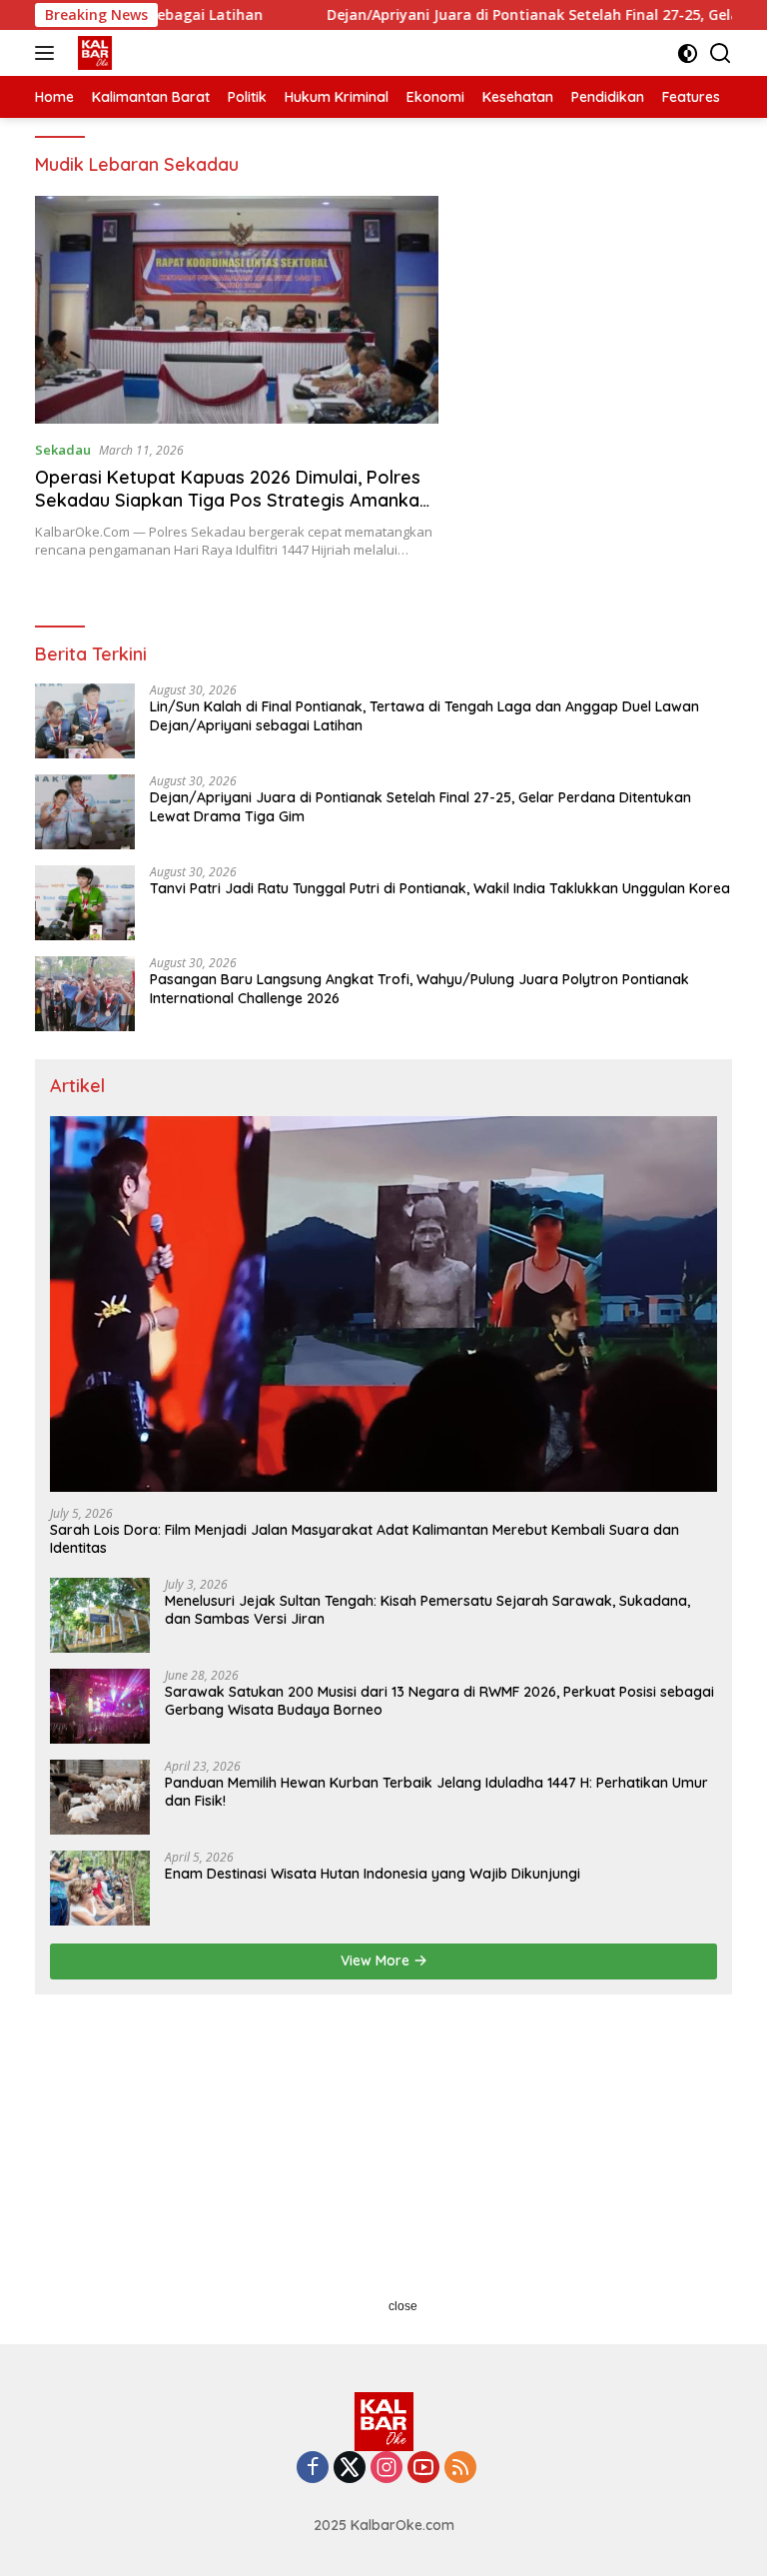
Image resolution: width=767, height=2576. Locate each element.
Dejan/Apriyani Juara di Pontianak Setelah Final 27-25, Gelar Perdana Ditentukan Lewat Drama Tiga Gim (420, 806)
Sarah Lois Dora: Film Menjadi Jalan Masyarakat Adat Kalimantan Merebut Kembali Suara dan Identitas (365, 1539)
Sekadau (63, 450)
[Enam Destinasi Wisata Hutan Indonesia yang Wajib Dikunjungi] (100, 1888)
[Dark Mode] (688, 53)
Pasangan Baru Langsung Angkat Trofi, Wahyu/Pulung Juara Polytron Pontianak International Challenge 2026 (419, 988)
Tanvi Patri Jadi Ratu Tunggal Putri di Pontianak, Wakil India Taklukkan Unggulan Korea (440, 888)
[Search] (721, 53)
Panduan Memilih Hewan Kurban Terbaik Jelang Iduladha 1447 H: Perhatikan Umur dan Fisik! (436, 1792)
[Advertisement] (383, 2164)
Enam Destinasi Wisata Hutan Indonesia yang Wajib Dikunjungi (373, 1874)
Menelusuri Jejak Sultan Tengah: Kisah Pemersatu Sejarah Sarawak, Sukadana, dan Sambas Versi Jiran (427, 1610)
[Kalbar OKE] (121, 53)
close (403, 2306)
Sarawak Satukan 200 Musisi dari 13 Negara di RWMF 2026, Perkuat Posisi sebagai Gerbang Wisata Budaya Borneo (439, 1701)
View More (377, 1960)
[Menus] (48, 53)
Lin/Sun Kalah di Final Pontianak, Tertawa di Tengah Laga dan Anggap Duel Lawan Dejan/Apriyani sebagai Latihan (424, 715)
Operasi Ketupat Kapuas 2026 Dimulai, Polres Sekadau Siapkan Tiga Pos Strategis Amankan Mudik (232, 501)
